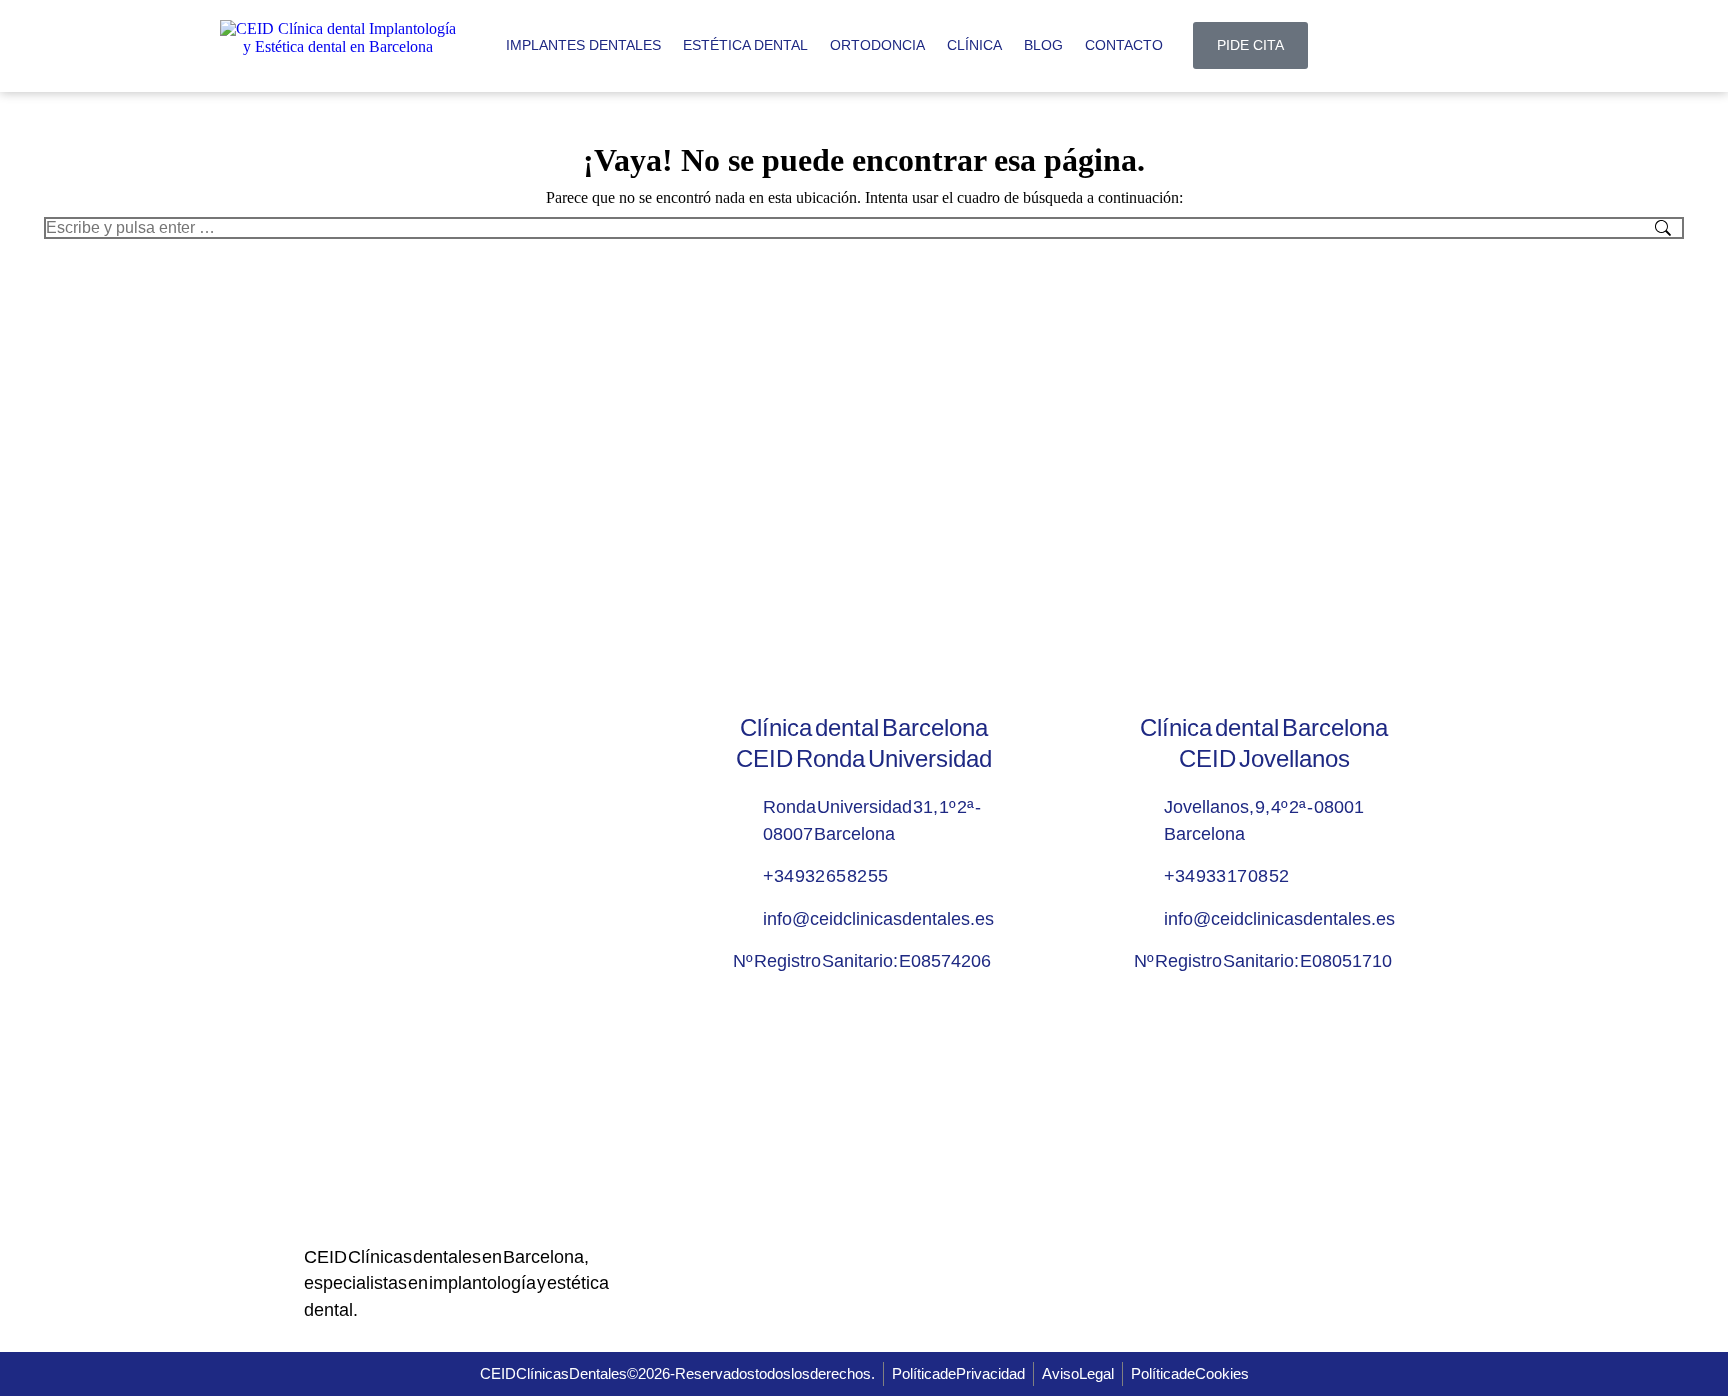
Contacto (1124, 45)
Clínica (974, 45)
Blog (1043, 45)
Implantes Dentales (583, 45)
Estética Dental (745, 45)
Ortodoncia (877, 45)
